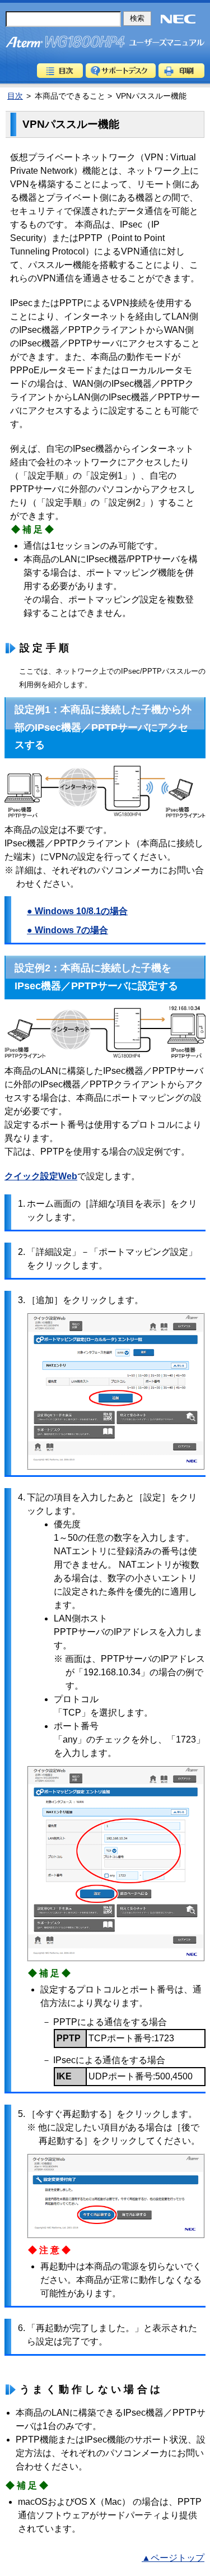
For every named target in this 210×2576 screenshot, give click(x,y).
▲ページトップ (173, 2558)
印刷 (181, 71)
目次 (60, 71)
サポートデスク (121, 71)
